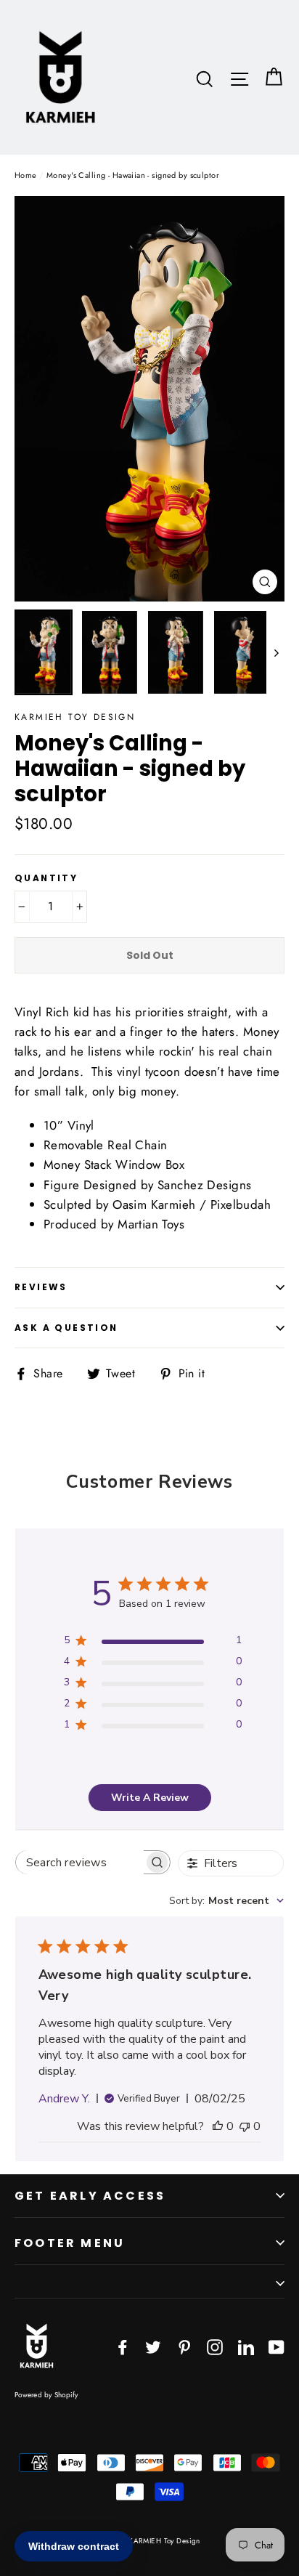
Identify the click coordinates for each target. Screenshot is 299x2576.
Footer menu (70, 2243)
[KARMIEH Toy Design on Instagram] (215, 2345)
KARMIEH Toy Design (75, 717)
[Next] (275, 652)
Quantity (46, 878)
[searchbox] (80, 1862)
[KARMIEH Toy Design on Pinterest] (184, 2345)
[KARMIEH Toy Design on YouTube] (277, 2345)
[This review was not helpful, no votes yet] (245, 2126)
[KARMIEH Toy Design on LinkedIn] (246, 2345)
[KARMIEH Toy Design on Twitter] (153, 2345)
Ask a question (66, 1328)
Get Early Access (90, 2196)
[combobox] (226, 1901)
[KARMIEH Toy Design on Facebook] (123, 2345)
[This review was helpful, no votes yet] (218, 2126)
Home (26, 175)
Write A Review (150, 1798)
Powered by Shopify (46, 2395)
